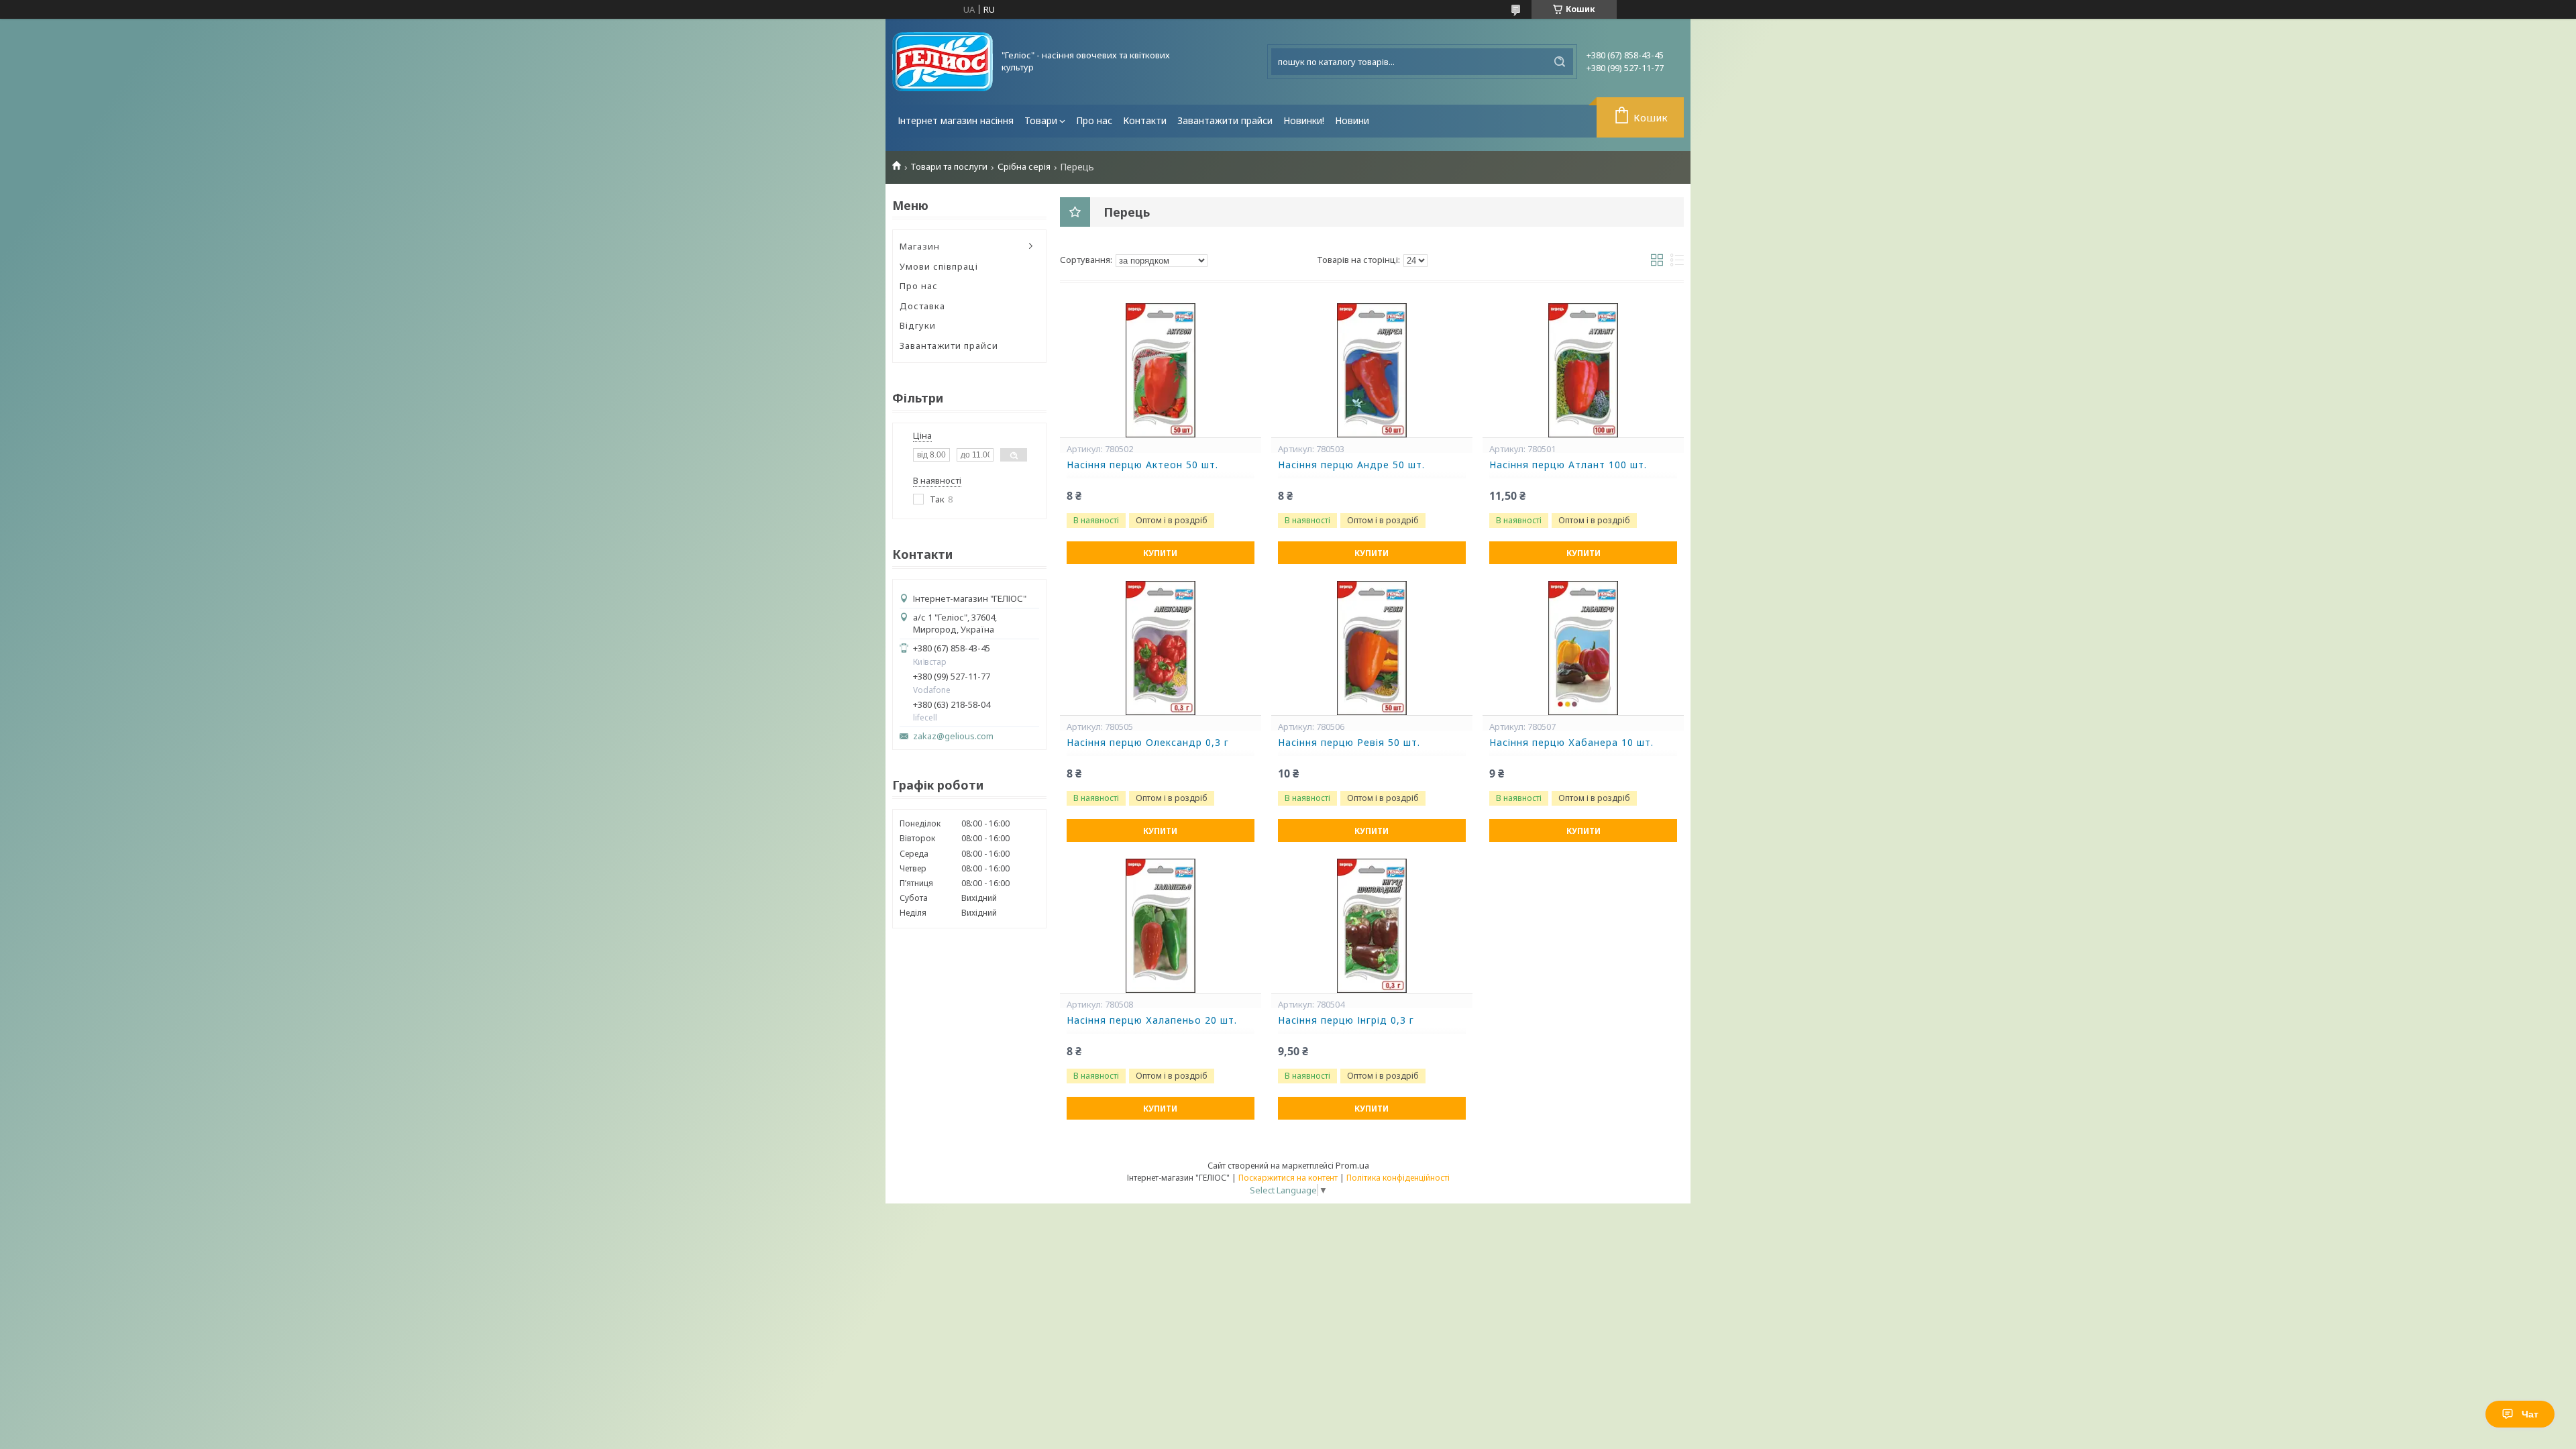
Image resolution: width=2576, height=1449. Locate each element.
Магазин (920, 246)
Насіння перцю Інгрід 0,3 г (1346, 1020)
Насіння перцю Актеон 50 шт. (1142, 465)
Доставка (922, 306)
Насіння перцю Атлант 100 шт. (1568, 465)
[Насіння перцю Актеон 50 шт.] (1161, 370)
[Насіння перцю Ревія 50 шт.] (1372, 648)
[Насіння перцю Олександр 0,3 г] (1161, 648)
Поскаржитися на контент (1288, 1178)
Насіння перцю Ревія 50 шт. (1349, 743)
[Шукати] (1560, 62)
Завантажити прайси (1225, 120)
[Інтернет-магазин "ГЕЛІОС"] (943, 62)
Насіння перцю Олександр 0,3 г (1148, 743)
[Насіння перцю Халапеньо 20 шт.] (1161, 926)
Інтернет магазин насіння (956, 120)
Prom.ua (1352, 1165)
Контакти (1145, 120)
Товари (1041, 120)
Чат (2530, 1414)
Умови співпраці (939, 266)
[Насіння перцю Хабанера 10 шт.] (1583, 648)
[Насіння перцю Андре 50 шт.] (1372, 370)
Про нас (1094, 120)
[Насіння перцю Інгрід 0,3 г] (1372, 926)
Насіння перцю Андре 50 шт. (1351, 465)
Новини (1352, 120)
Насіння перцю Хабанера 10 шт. (1571, 743)
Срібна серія (1024, 167)
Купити (1160, 553)
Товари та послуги (949, 167)
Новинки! (1304, 120)
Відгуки (918, 325)
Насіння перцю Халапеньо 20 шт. (1152, 1020)
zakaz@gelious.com (953, 736)
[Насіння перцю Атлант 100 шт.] (1583, 370)
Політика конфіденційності (1398, 1178)
